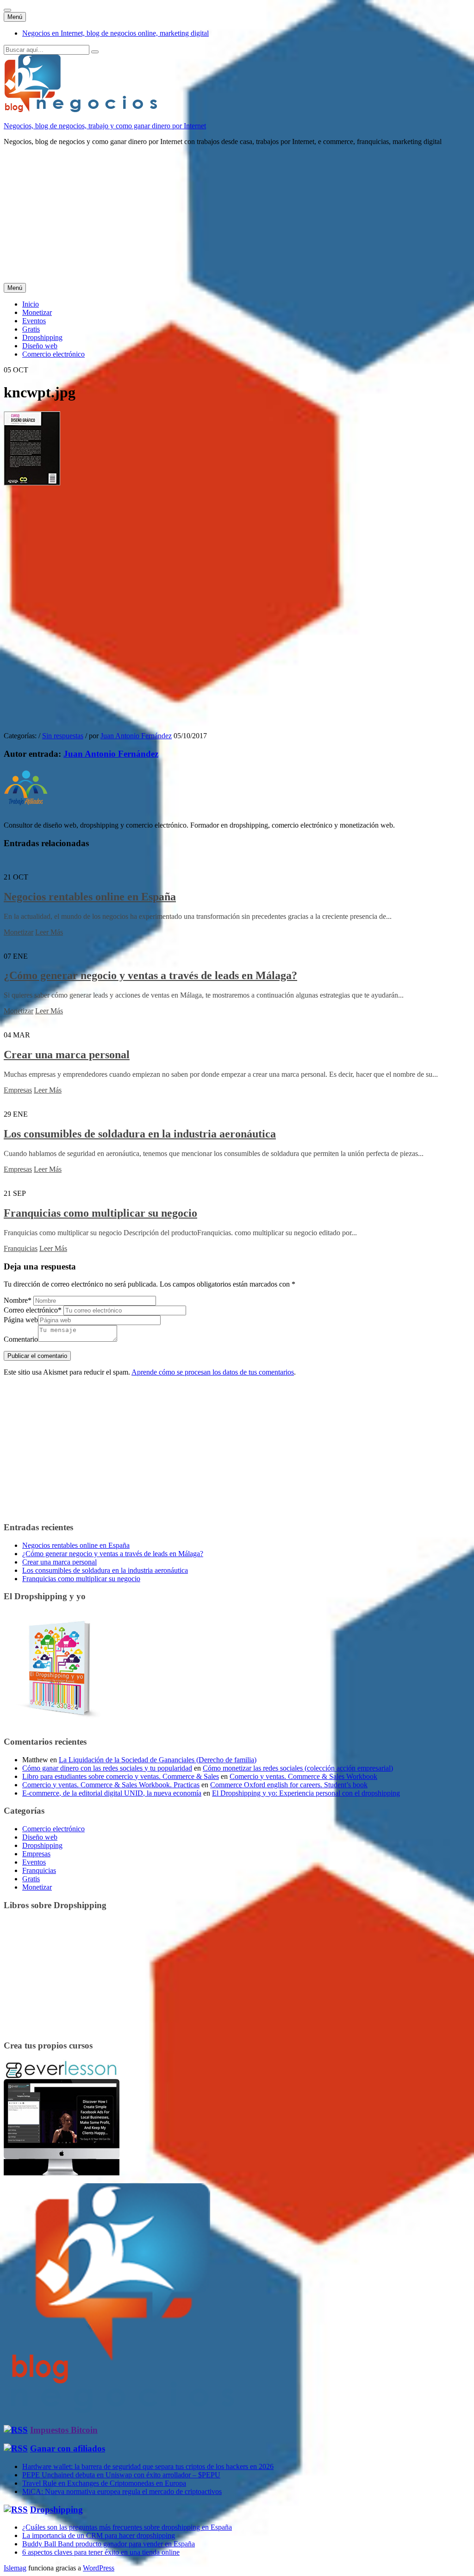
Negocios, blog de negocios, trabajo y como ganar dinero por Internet (105, 126)
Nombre (18, 1300)
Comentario (21, 1339)
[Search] (95, 52)
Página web (21, 1320)
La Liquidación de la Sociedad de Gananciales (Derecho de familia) (158, 1760)
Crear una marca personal (67, 1055)
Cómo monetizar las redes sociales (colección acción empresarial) (298, 1768)
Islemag (15, 2568)
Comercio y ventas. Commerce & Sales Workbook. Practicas (111, 1785)
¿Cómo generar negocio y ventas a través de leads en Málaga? (150, 975)
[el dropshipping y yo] (62, 1724)
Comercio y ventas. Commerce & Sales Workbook (303, 1776)
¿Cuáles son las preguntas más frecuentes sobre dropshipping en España (127, 2527)
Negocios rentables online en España (90, 897)
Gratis (31, 329)
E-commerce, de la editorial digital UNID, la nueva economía (112, 1793)
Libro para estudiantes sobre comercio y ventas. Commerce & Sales (121, 1776)
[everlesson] (62, 2173)
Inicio (31, 304)
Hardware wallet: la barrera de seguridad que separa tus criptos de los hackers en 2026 (148, 2466)
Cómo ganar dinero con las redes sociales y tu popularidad (107, 1768)
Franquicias (21, 1248)
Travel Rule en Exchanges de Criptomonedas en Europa (104, 2483)
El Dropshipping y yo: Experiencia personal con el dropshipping (306, 1793)
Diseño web (40, 346)
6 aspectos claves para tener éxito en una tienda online (101, 2552)
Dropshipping (42, 337)
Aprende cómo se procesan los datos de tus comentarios (213, 1372)
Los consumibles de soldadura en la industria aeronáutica (140, 1134)
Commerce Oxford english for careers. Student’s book (289, 1785)
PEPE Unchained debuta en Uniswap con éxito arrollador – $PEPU (121, 2475)
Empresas (18, 1090)
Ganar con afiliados (68, 2448)
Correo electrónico (33, 1310)
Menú (15, 17)
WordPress (99, 2568)
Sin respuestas (63, 736)
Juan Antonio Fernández (136, 736)
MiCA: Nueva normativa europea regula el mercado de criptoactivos (122, 2491)
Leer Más (49, 932)
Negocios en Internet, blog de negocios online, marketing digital (115, 33)
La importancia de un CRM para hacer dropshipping (99, 2535)
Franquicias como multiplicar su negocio (100, 1213)
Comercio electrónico (53, 354)
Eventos (34, 321)
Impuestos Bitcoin (64, 2430)
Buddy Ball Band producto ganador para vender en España (109, 2544)
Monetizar (37, 312)
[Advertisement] (237, 218)
